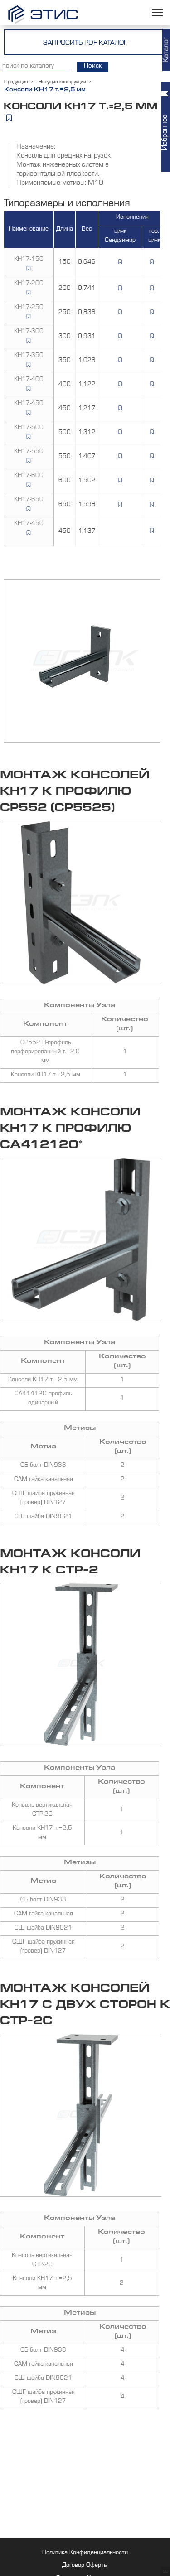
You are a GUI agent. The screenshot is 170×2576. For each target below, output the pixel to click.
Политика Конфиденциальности (85, 2553)
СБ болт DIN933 (43, 1466)
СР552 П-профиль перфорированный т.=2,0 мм (45, 1052)
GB (165, 2572)
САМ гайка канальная (44, 1480)
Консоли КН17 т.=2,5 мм (46, 1076)
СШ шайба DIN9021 (43, 1517)
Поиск (93, 66)
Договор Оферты (85, 2566)
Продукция (16, 82)
